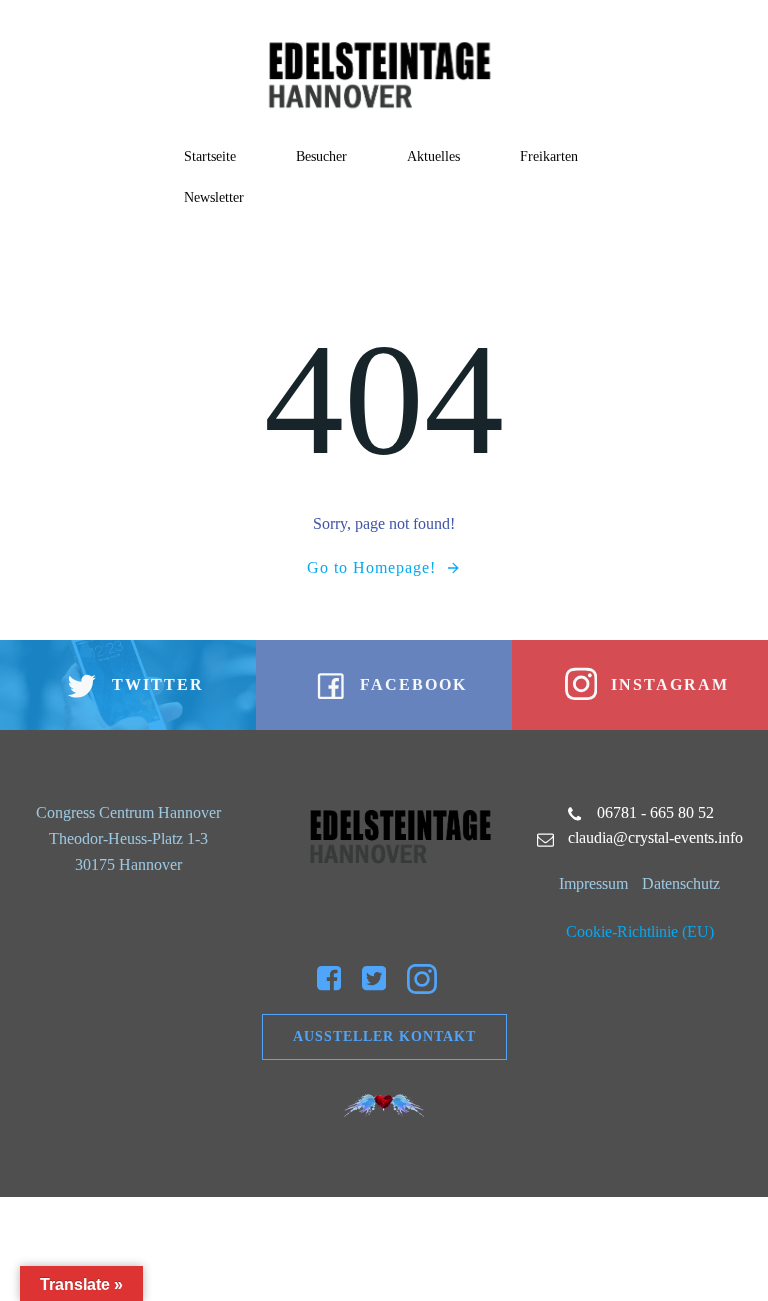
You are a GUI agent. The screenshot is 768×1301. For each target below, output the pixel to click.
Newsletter (214, 197)
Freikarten (549, 156)
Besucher (321, 156)
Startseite (210, 156)
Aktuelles (433, 156)
